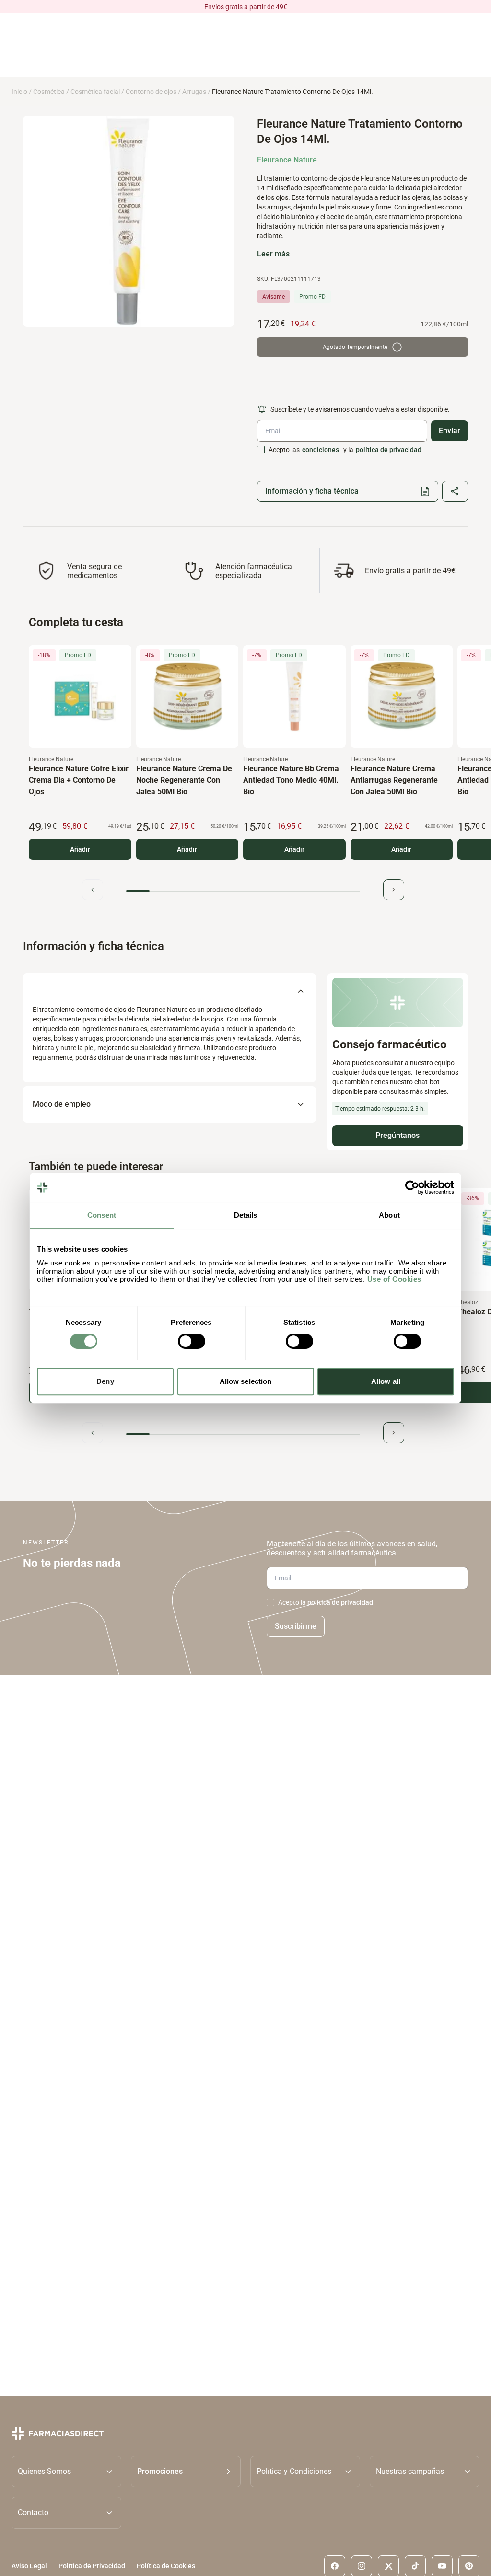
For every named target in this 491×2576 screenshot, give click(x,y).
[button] (186, 2471)
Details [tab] (246, 1215)
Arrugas (194, 92)
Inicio (19, 92)
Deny (105, 1381)
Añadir (80, 849)
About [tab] (389, 1215)
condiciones (321, 450)
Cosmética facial (95, 92)
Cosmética (49, 92)
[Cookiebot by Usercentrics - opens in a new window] (412, 1187)
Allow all (386, 1381)
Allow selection (246, 1381)
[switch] (192, 1341)
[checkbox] (261, 450)
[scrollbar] (243, 891)
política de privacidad (389, 450)
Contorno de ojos (151, 92)
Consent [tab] (102, 1215)
